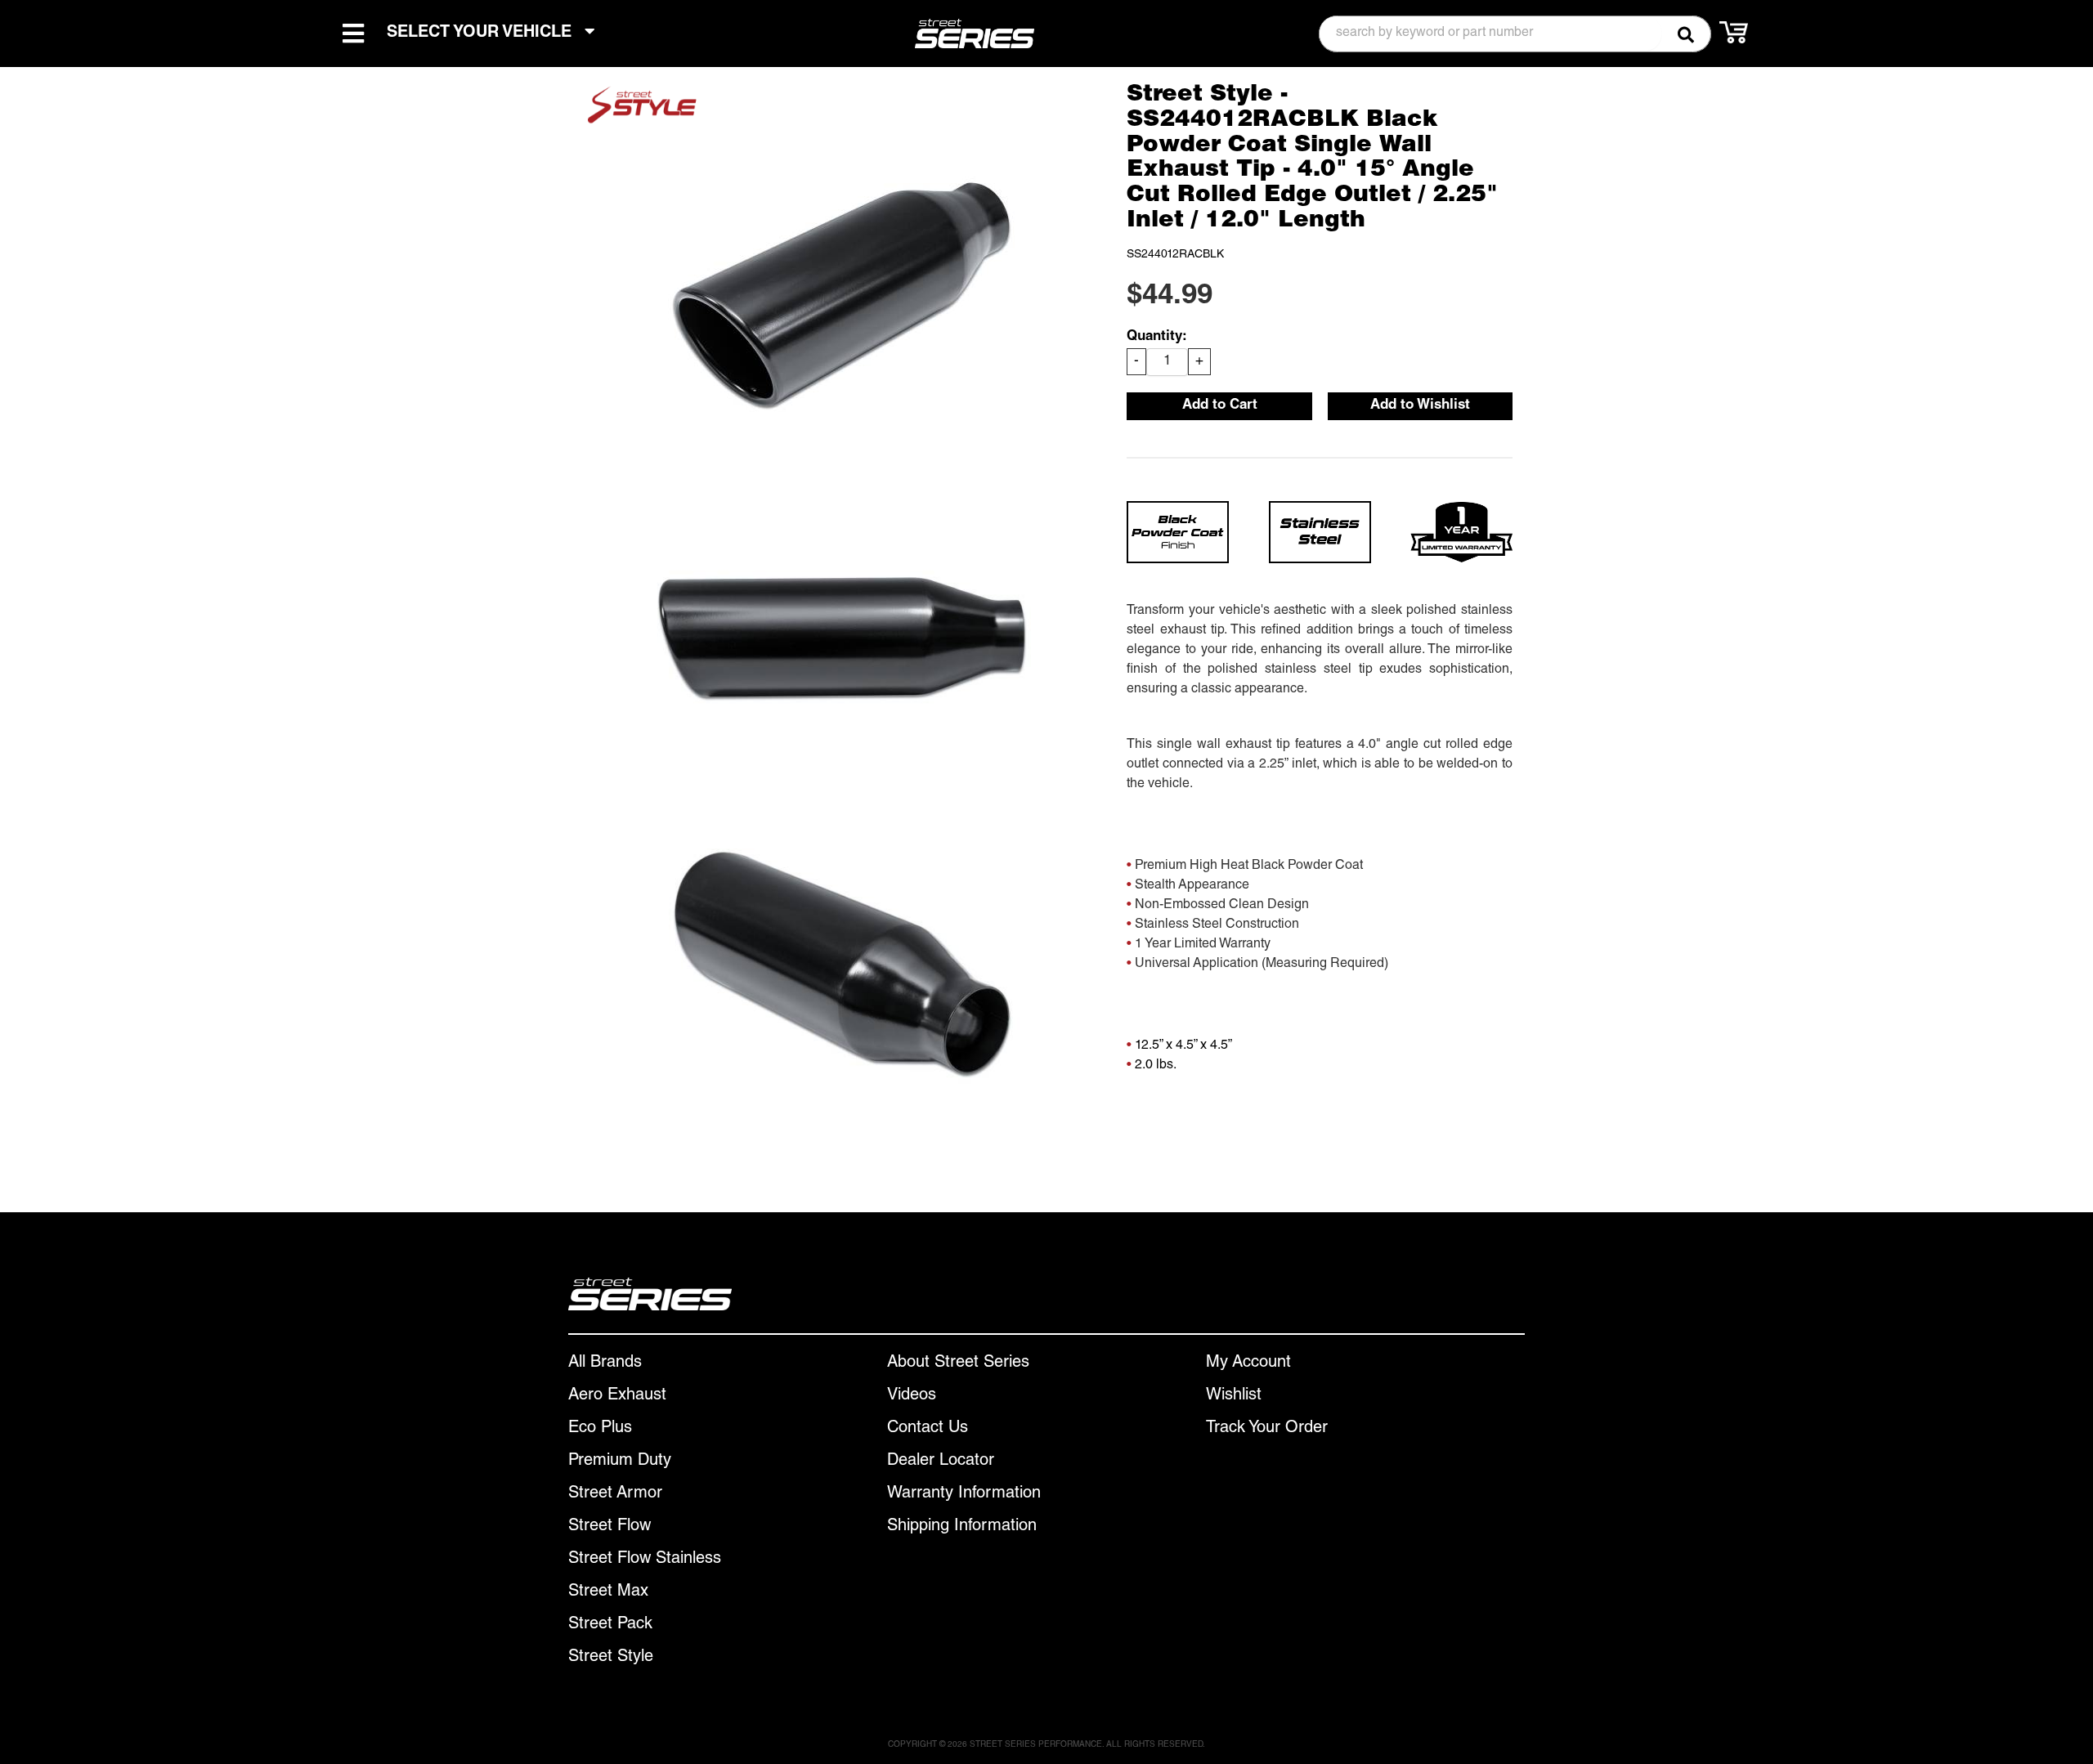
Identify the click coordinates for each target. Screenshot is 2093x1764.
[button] (1515, 34)
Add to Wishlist (1420, 406)
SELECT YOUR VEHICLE (482, 34)
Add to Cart (1220, 406)
